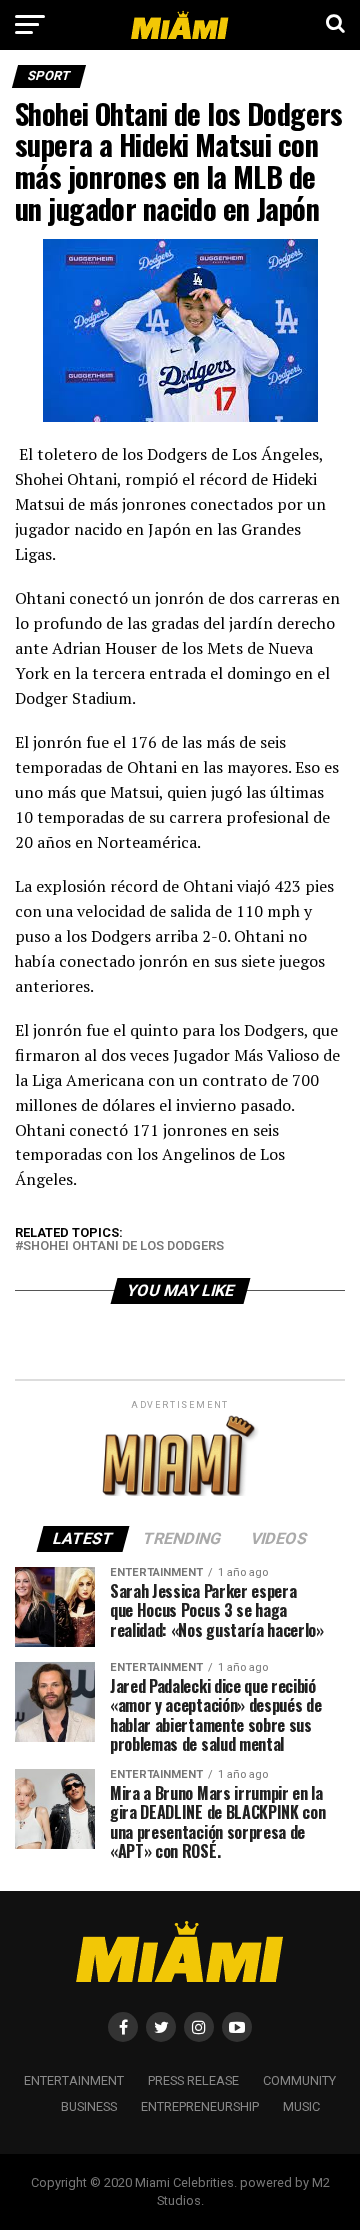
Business (89, 2106)
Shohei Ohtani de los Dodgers (123, 1246)
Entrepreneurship (200, 2106)
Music (301, 2106)
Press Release (193, 2080)
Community (299, 2080)
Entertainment (74, 2080)
